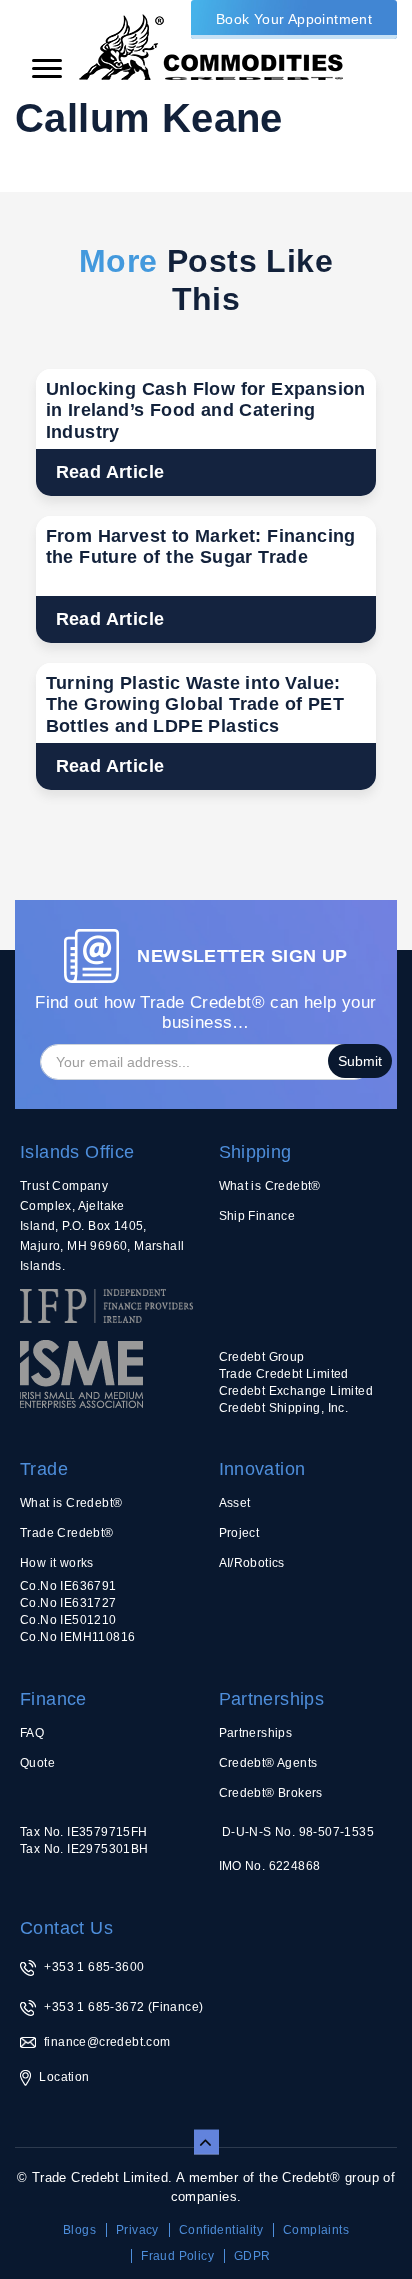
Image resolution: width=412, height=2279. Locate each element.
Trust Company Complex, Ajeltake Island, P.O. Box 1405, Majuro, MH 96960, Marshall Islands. (102, 1226)
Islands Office (77, 1152)
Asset (235, 1503)
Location (64, 2077)
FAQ (32, 1733)
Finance (53, 1699)
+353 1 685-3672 (94, 2007)
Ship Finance (257, 1216)
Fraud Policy (177, 2256)
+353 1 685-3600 (94, 1967)
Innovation (262, 1469)
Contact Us (66, 1928)
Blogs (79, 2230)
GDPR (252, 2256)
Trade (44, 1469)
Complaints (316, 2230)
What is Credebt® (270, 1186)
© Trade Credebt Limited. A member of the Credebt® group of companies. (206, 2187)
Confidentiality (221, 2230)
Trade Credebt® (67, 1533)
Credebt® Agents (268, 1763)
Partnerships (272, 1699)
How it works (57, 1563)
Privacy (137, 2230)
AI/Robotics (252, 1563)
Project (239, 1533)
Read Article (110, 472)
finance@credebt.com (107, 2042)
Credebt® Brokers (271, 1793)
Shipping (255, 1152)
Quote (37, 1763)
